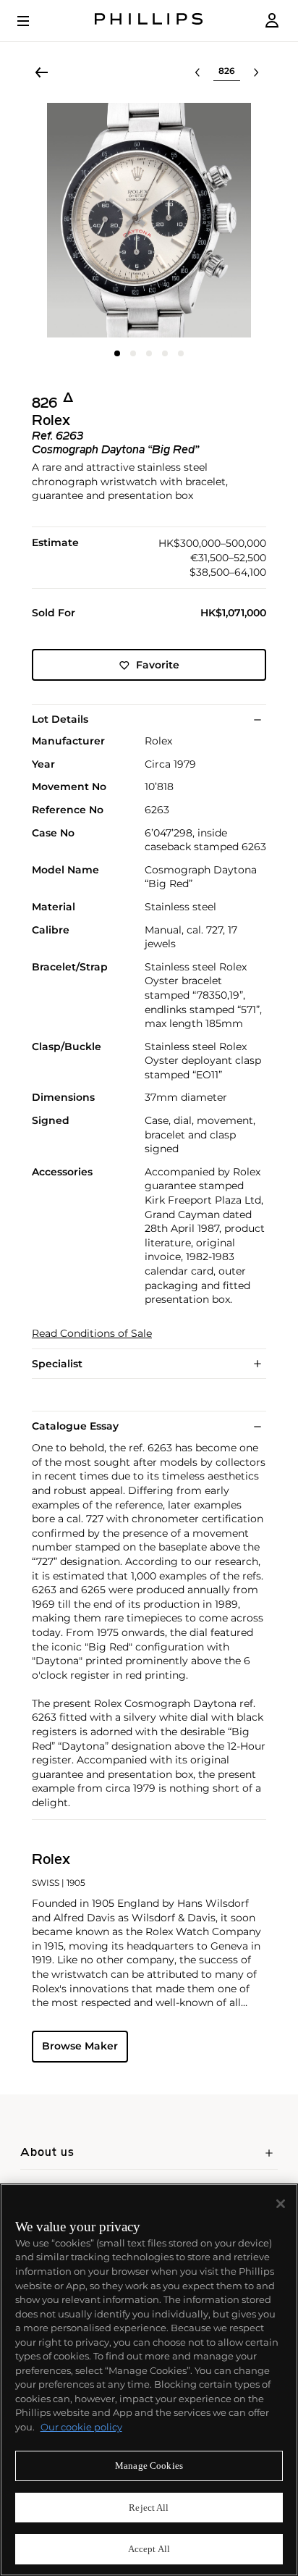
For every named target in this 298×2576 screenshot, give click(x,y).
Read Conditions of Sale (92, 1334)
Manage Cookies (149, 2466)
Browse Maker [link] (80, 2046)
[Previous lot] (197, 72)
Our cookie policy (81, 2427)
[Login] (272, 21)
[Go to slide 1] (117, 353)
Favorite (158, 665)
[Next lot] (256, 72)
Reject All (149, 2508)
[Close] (281, 2204)
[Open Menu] (33, 21)
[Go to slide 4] (165, 353)
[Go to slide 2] (133, 353)
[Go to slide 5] (181, 353)
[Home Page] (149, 21)
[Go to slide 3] (149, 353)
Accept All (149, 2549)
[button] (149, 220)
